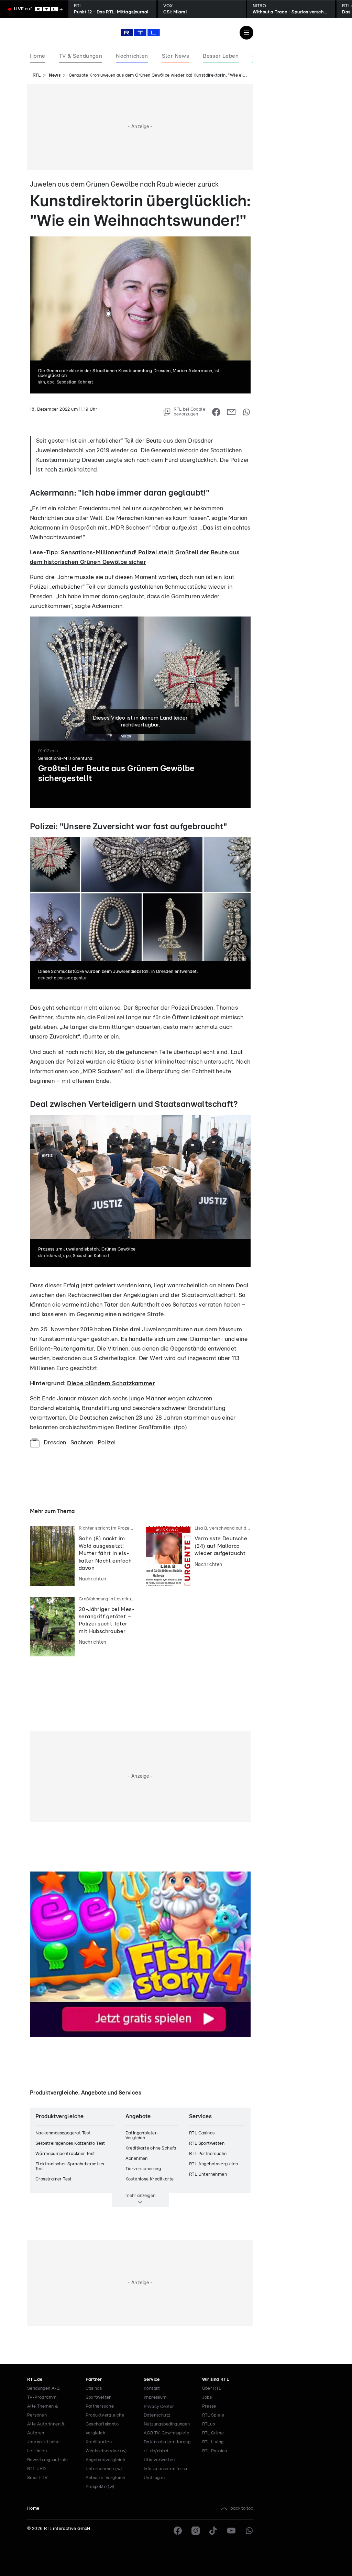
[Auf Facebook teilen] (216, 412)
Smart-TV (37, 2478)
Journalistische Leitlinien (43, 2447)
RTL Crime (213, 2433)
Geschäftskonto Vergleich (102, 2429)
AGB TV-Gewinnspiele (167, 2433)
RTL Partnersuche (208, 2154)
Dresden (55, 1442)
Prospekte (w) (100, 2487)
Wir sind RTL (216, 2380)
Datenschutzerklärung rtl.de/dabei (167, 2447)
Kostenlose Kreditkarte (150, 2179)
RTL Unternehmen (208, 2174)
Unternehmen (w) (104, 2469)
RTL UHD (37, 2469)
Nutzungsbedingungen (167, 2424)
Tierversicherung (143, 2169)
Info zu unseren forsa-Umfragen (167, 2473)
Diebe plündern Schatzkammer (111, 1383)
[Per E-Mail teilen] (231, 412)
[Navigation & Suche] (246, 33)
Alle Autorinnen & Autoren (46, 2429)
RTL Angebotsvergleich (213, 2164)
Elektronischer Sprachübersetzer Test (70, 2167)
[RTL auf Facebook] (178, 2531)
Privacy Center (159, 2407)
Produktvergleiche (105, 2415)
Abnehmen (137, 2159)
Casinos (94, 2389)
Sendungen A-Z (43, 2389)
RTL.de (35, 2380)
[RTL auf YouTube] (231, 2531)
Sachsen (82, 1442)
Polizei (107, 1442)
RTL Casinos (202, 2133)
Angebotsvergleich (106, 2460)
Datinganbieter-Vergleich (142, 2136)
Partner (94, 2380)
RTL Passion (215, 2451)
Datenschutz (157, 2415)
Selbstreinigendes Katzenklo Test (70, 2144)
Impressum (155, 2397)
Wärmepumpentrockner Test (65, 2154)
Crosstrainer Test (54, 2179)
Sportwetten (99, 2397)
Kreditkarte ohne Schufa (151, 2148)
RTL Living (213, 2442)
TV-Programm (42, 2397)
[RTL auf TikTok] (213, 2531)
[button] (171, 834)
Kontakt (152, 2389)
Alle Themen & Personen (43, 2411)
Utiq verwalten (159, 2460)
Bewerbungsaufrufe (48, 2460)
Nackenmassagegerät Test (63, 2133)
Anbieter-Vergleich (106, 2478)
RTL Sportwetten (207, 2144)
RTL (37, 75)
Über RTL (212, 2389)
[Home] (140, 33)
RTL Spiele (213, 2415)
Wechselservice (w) (106, 2451)
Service (152, 2380)
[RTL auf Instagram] (196, 2531)
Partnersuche (100, 2406)
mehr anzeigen (140, 2196)
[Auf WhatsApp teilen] (246, 412)
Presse (209, 2406)
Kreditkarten (99, 2442)
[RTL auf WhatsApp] (249, 2531)
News (55, 75)
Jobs (207, 2397)
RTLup (209, 2424)
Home (33, 2508)
